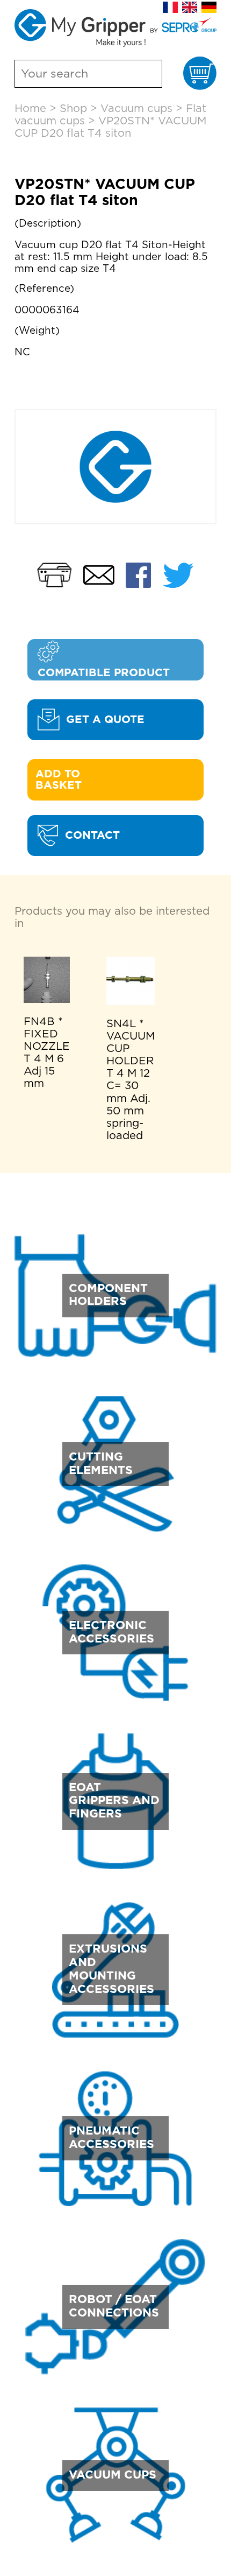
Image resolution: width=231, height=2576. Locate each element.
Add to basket (59, 780)
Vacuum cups (136, 109)
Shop (73, 109)
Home (30, 109)
